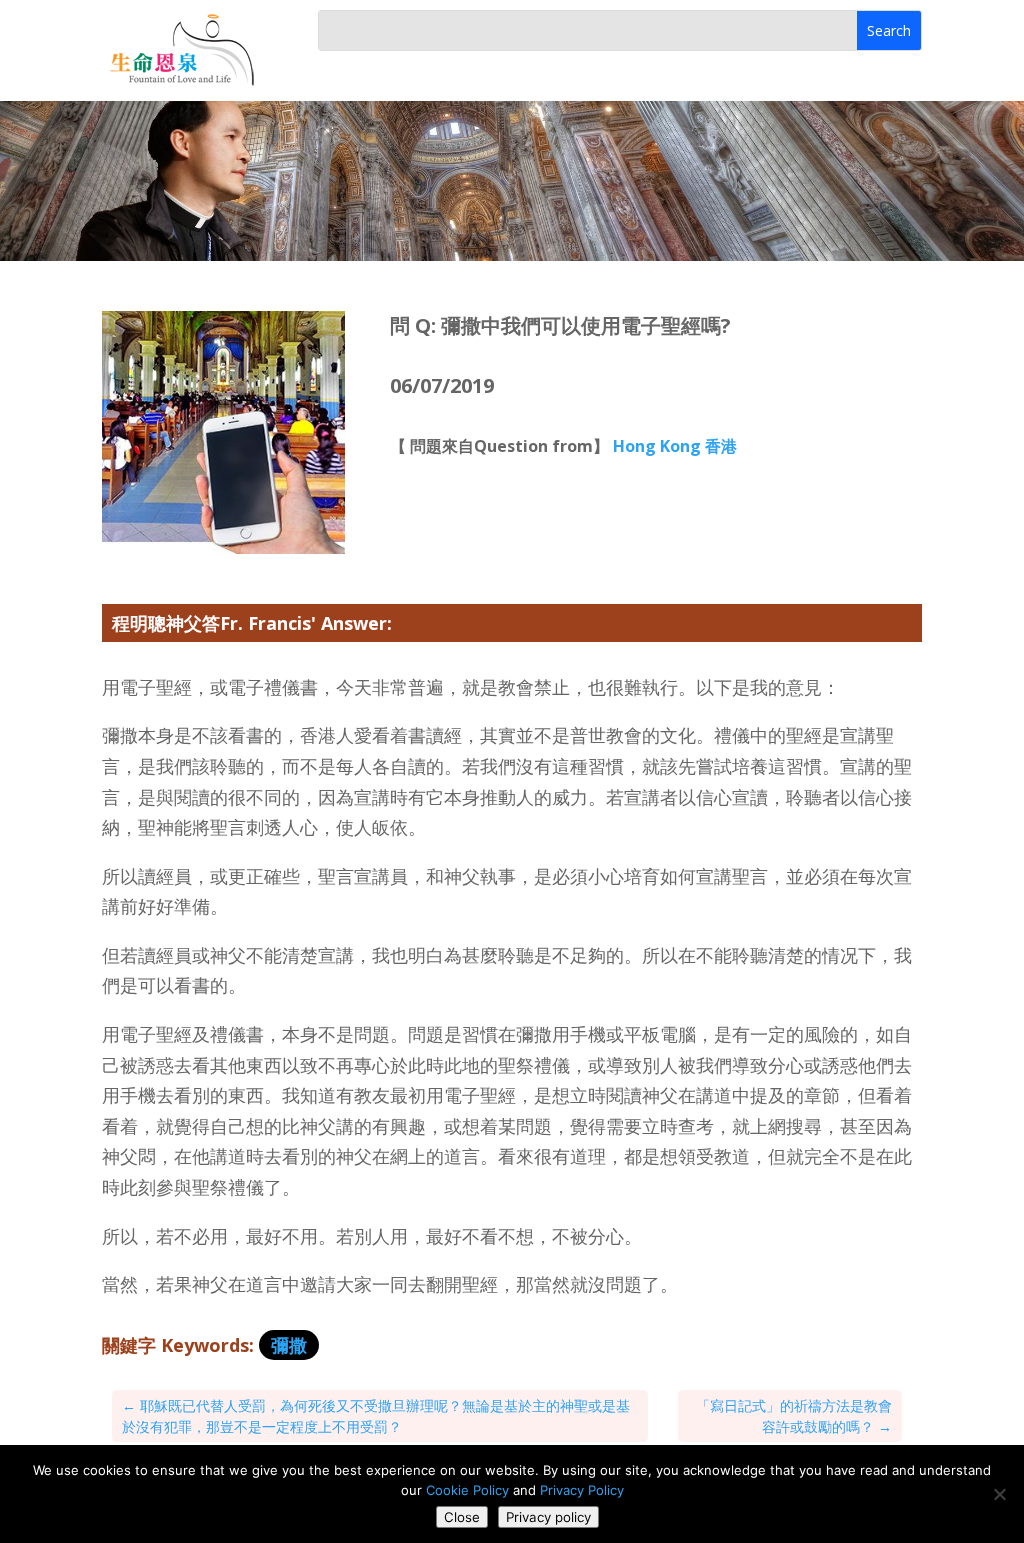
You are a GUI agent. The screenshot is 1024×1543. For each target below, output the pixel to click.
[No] (999, 1494)
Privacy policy (548, 1517)
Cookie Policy (467, 1490)
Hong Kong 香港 (675, 446)
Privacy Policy (582, 1490)
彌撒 (289, 1345)
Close (462, 1517)
